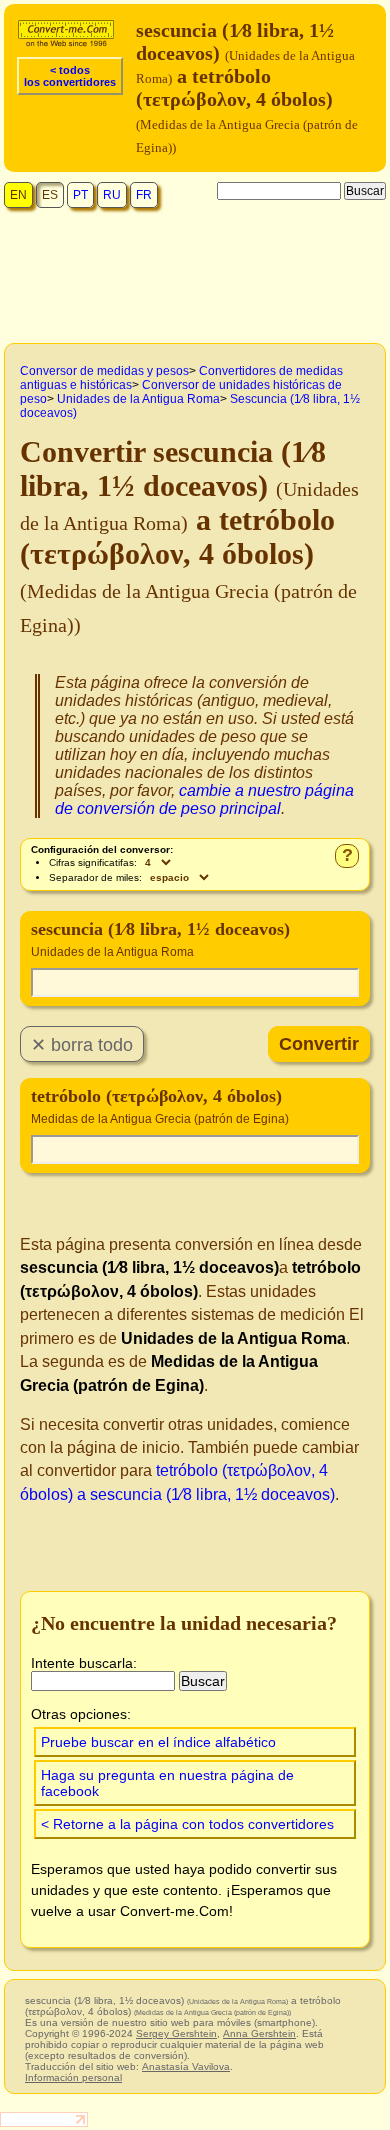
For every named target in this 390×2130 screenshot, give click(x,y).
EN (18, 195)
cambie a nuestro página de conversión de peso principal (204, 799)
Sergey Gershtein (176, 2033)
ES (50, 195)
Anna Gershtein (259, 2033)
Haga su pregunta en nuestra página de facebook (167, 1783)
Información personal (73, 2077)
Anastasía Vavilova (186, 2066)
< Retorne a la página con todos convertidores (187, 1824)
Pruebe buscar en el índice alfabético (158, 1742)
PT (80, 195)
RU (112, 195)
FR (144, 195)
